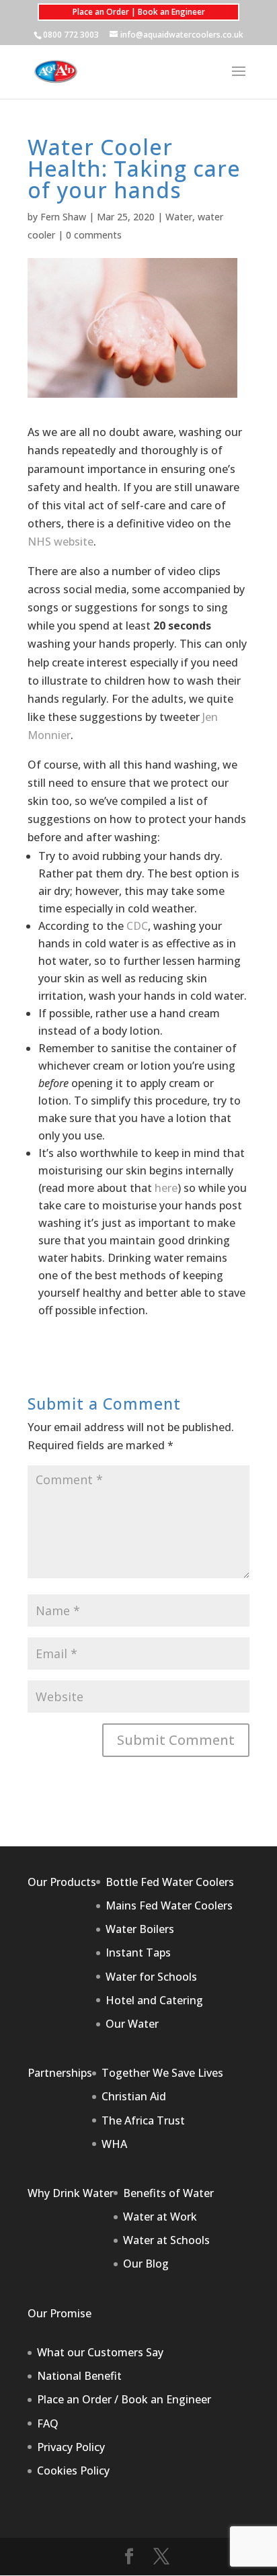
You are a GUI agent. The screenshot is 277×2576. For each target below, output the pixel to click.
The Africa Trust (143, 2120)
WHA (114, 2144)
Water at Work (160, 2217)
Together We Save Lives (162, 2073)
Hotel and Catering (154, 2000)
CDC (137, 926)
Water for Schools (151, 1977)
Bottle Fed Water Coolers (170, 1882)
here (166, 1188)
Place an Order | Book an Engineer (139, 12)
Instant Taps (138, 1952)
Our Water (132, 2024)
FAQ (48, 2423)
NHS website (61, 542)
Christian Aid (134, 2096)
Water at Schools (166, 2240)
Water (179, 217)
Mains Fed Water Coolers (169, 1905)
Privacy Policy (71, 2447)
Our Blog (146, 2264)
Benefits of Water (168, 2193)
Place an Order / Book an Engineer (124, 2399)
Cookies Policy (73, 2471)
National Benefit (79, 2376)
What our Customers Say (100, 2352)
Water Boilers (140, 1929)
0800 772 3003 (71, 35)
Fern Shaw (63, 217)
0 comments (94, 235)
